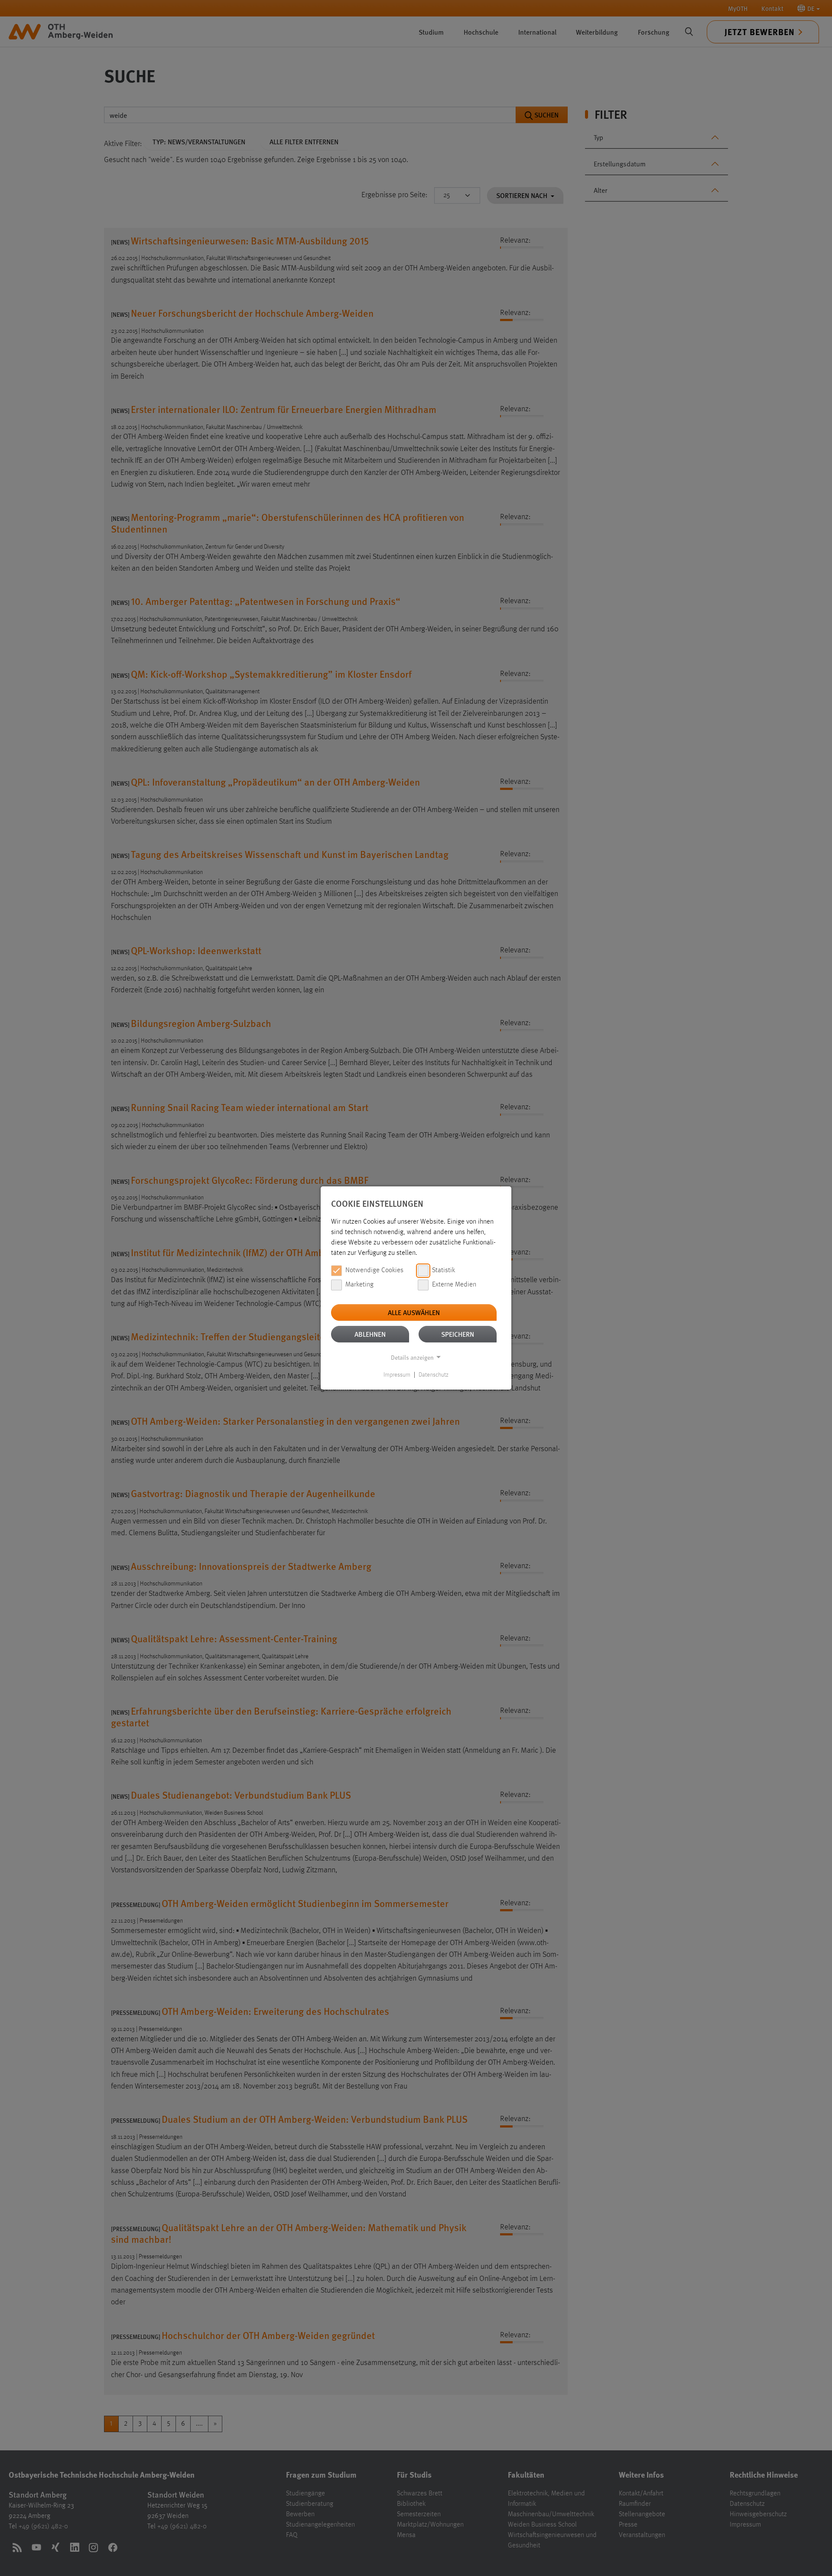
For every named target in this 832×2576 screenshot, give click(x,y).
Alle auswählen (414, 1312)
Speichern (458, 1334)
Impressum (397, 1375)
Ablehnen (370, 1334)
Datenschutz (434, 1375)
